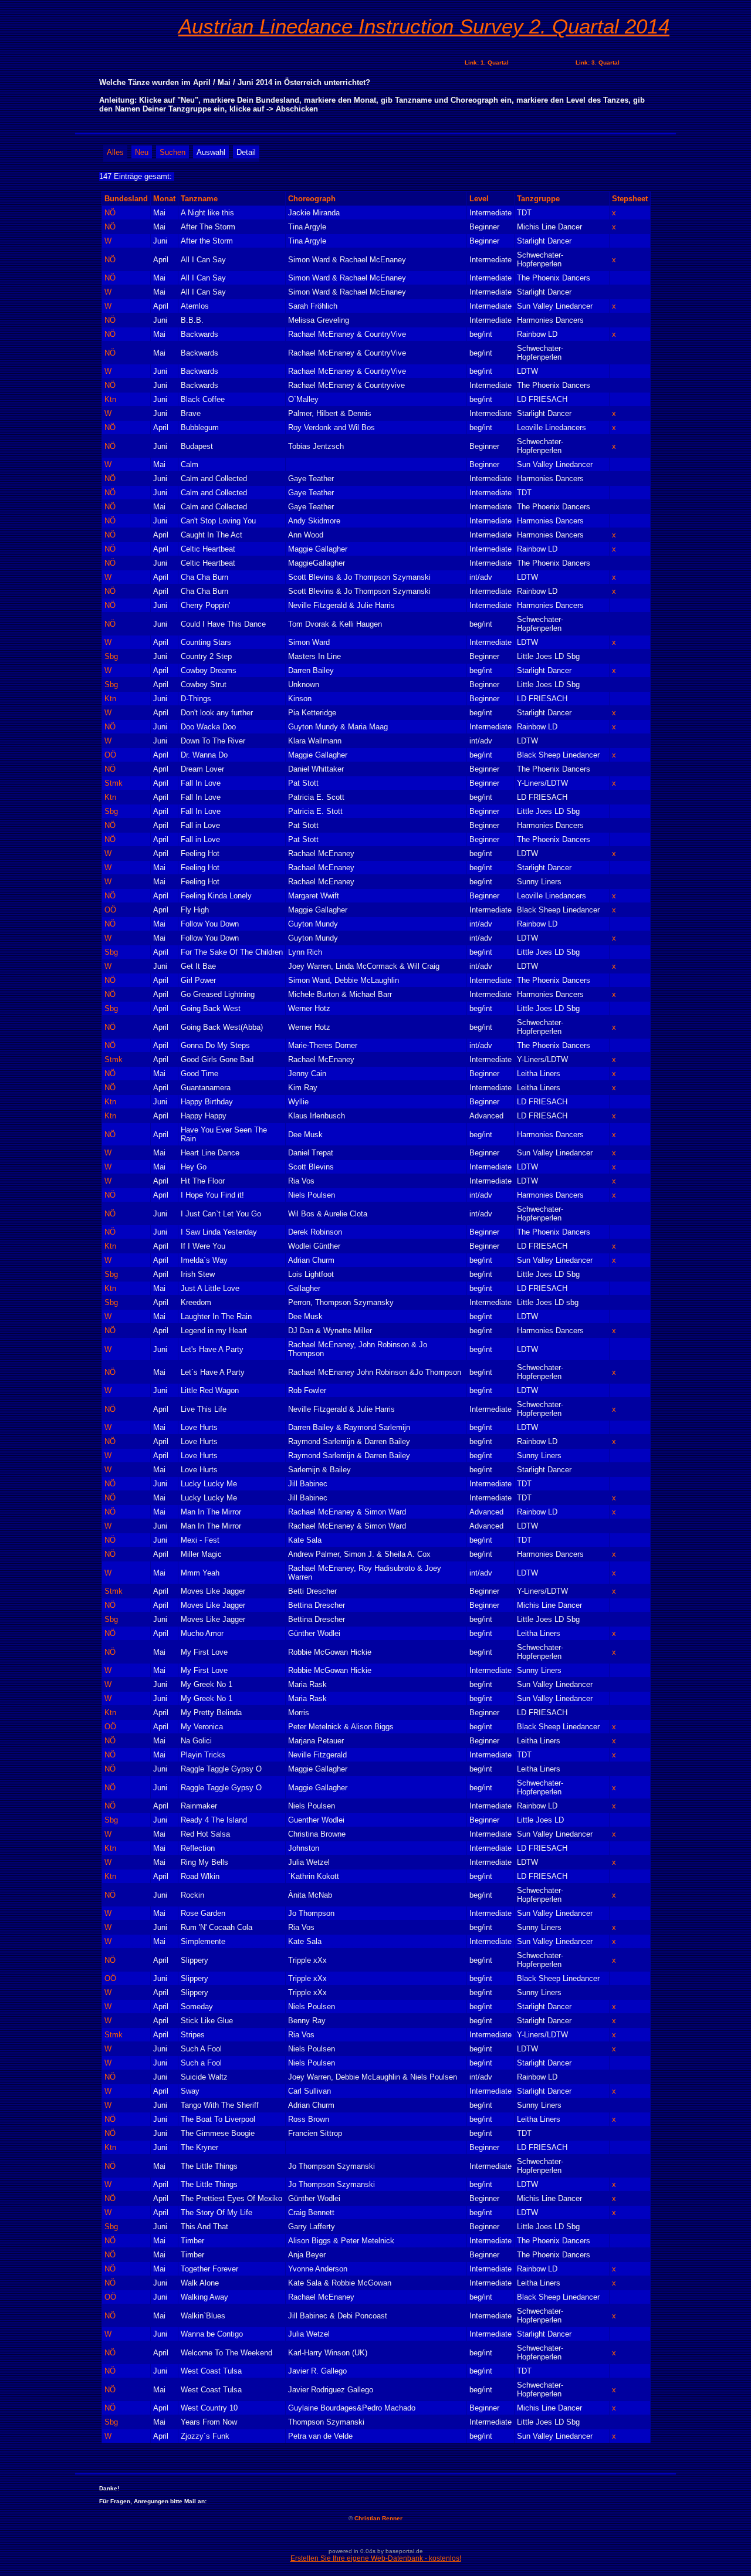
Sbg (111, 656)
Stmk (114, 783)
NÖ (110, 213)
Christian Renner (378, 2518)
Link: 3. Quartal (598, 62)
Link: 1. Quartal (487, 62)
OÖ (110, 755)
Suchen (172, 152)
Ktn (110, 399)
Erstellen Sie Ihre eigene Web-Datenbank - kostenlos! (376, 2558)
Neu (142, 152)
